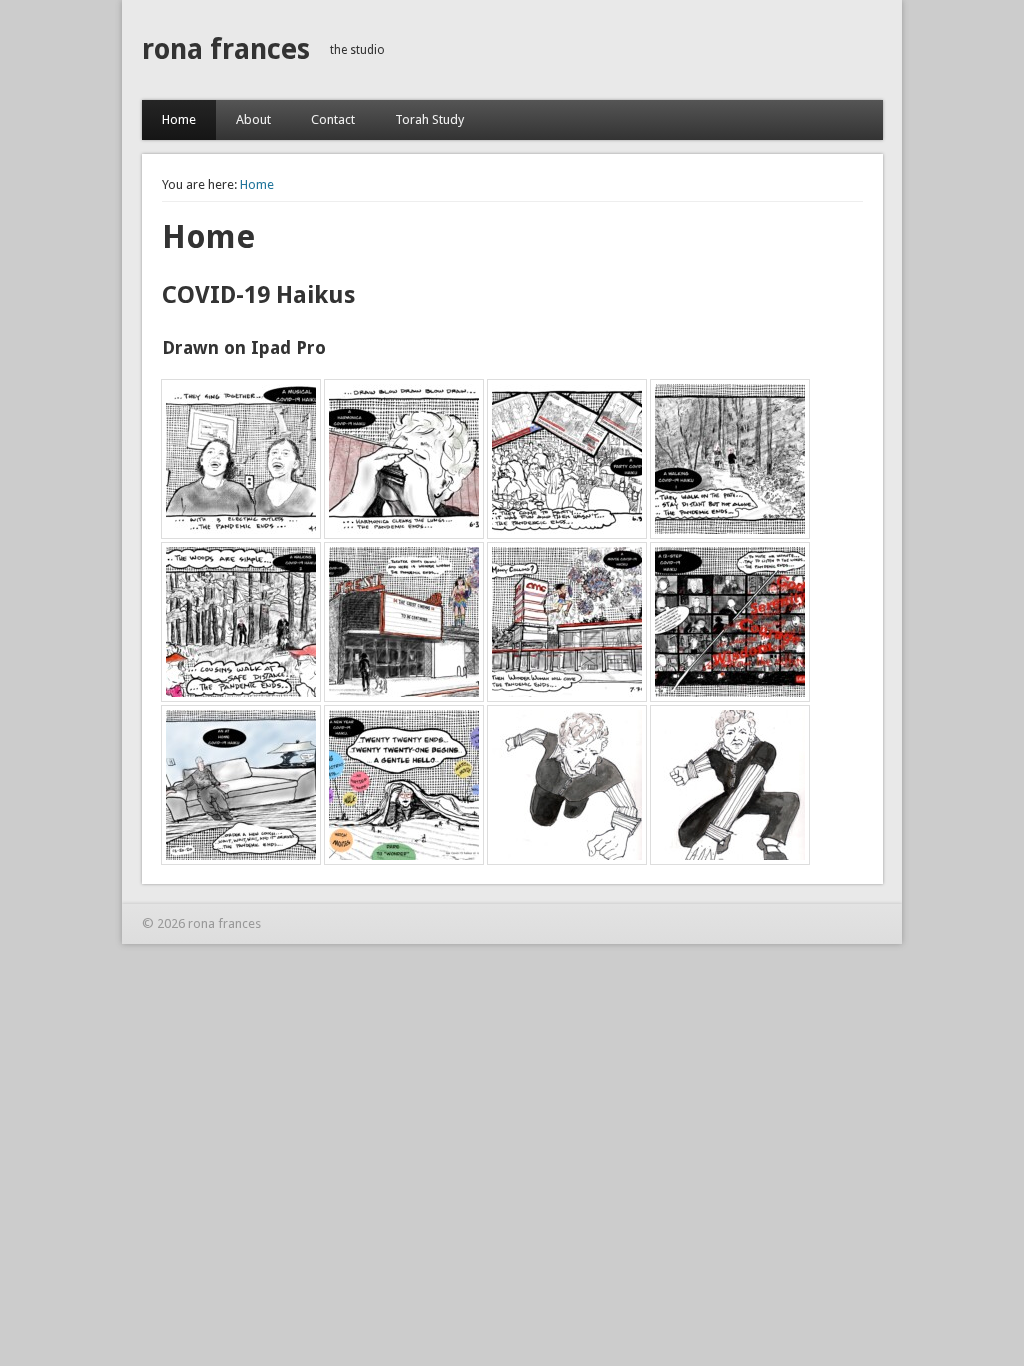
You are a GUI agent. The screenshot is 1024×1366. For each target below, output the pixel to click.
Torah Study (429, 119)
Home (179, 119)
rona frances (226, 49)
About (253, 119)
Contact (333, 119)
